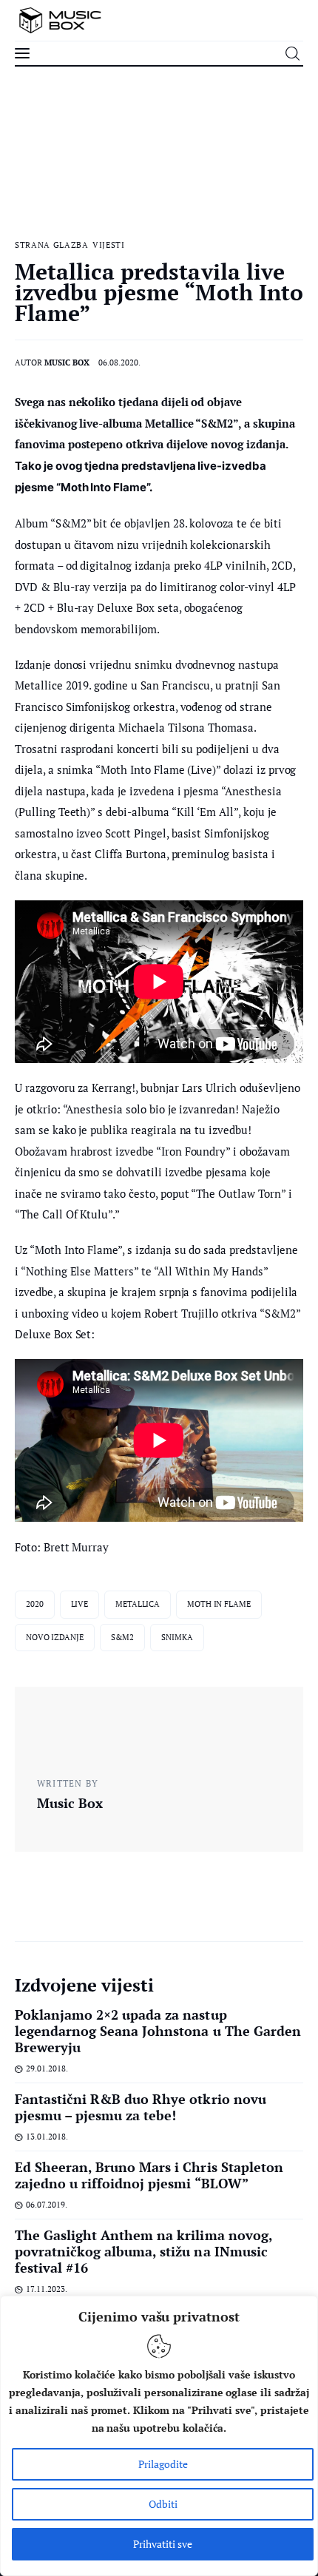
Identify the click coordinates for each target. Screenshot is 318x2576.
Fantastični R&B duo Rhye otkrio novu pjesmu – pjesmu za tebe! (141, 2107)
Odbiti (163, 2504)
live (80, 1604)
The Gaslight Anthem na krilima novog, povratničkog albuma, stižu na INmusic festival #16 (143, 2251)
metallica (138, 1604)
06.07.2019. (47, 2205)
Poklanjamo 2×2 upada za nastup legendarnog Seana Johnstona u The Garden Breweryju (158, 2031)
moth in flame (219, 1604)
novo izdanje (55, 1637)
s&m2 (123, 1637)
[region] (159, 2436)
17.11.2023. (47, 2289)
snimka (177, 1637)
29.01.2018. (47, 2068)
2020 (35, 1604)
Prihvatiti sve (163, 2544)
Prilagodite (163, 2464)
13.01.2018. (47, 2137)
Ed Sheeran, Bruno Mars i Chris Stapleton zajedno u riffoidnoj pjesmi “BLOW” (149, 2175)
